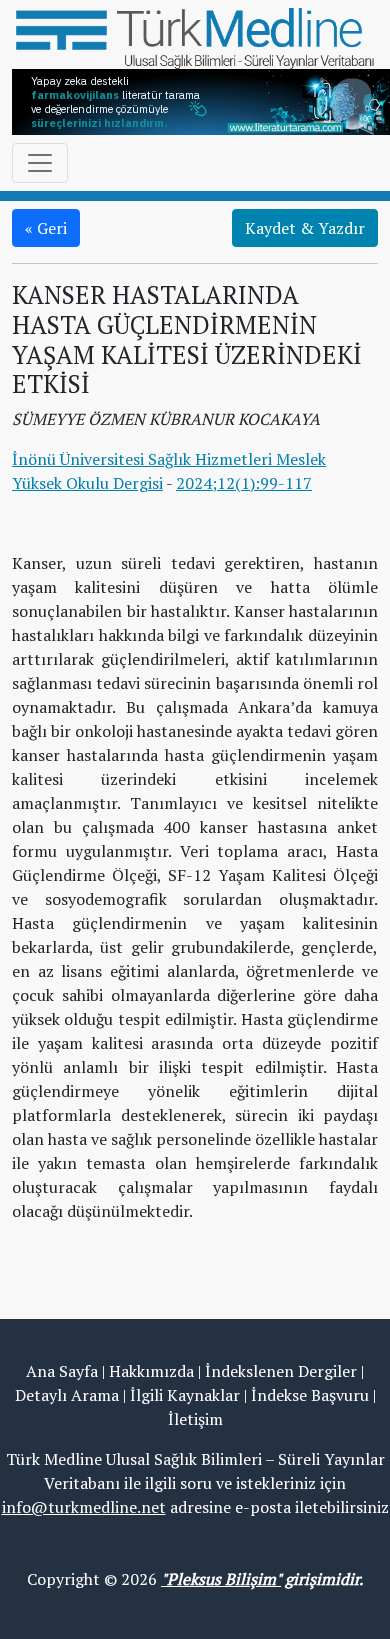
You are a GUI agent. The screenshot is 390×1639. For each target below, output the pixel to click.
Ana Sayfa (62, 1371)
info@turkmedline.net (84, 1507)
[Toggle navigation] (40, 163)
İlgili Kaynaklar (185, 1395)
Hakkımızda (151, 1371)
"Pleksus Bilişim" (221, 1579)
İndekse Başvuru (310, 1395)
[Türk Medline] (195, 36)
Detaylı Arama (67, 1395)
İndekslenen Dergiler (281, 1371)
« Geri (46, 228)
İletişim (195, 1419)
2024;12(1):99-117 (244, 483)
